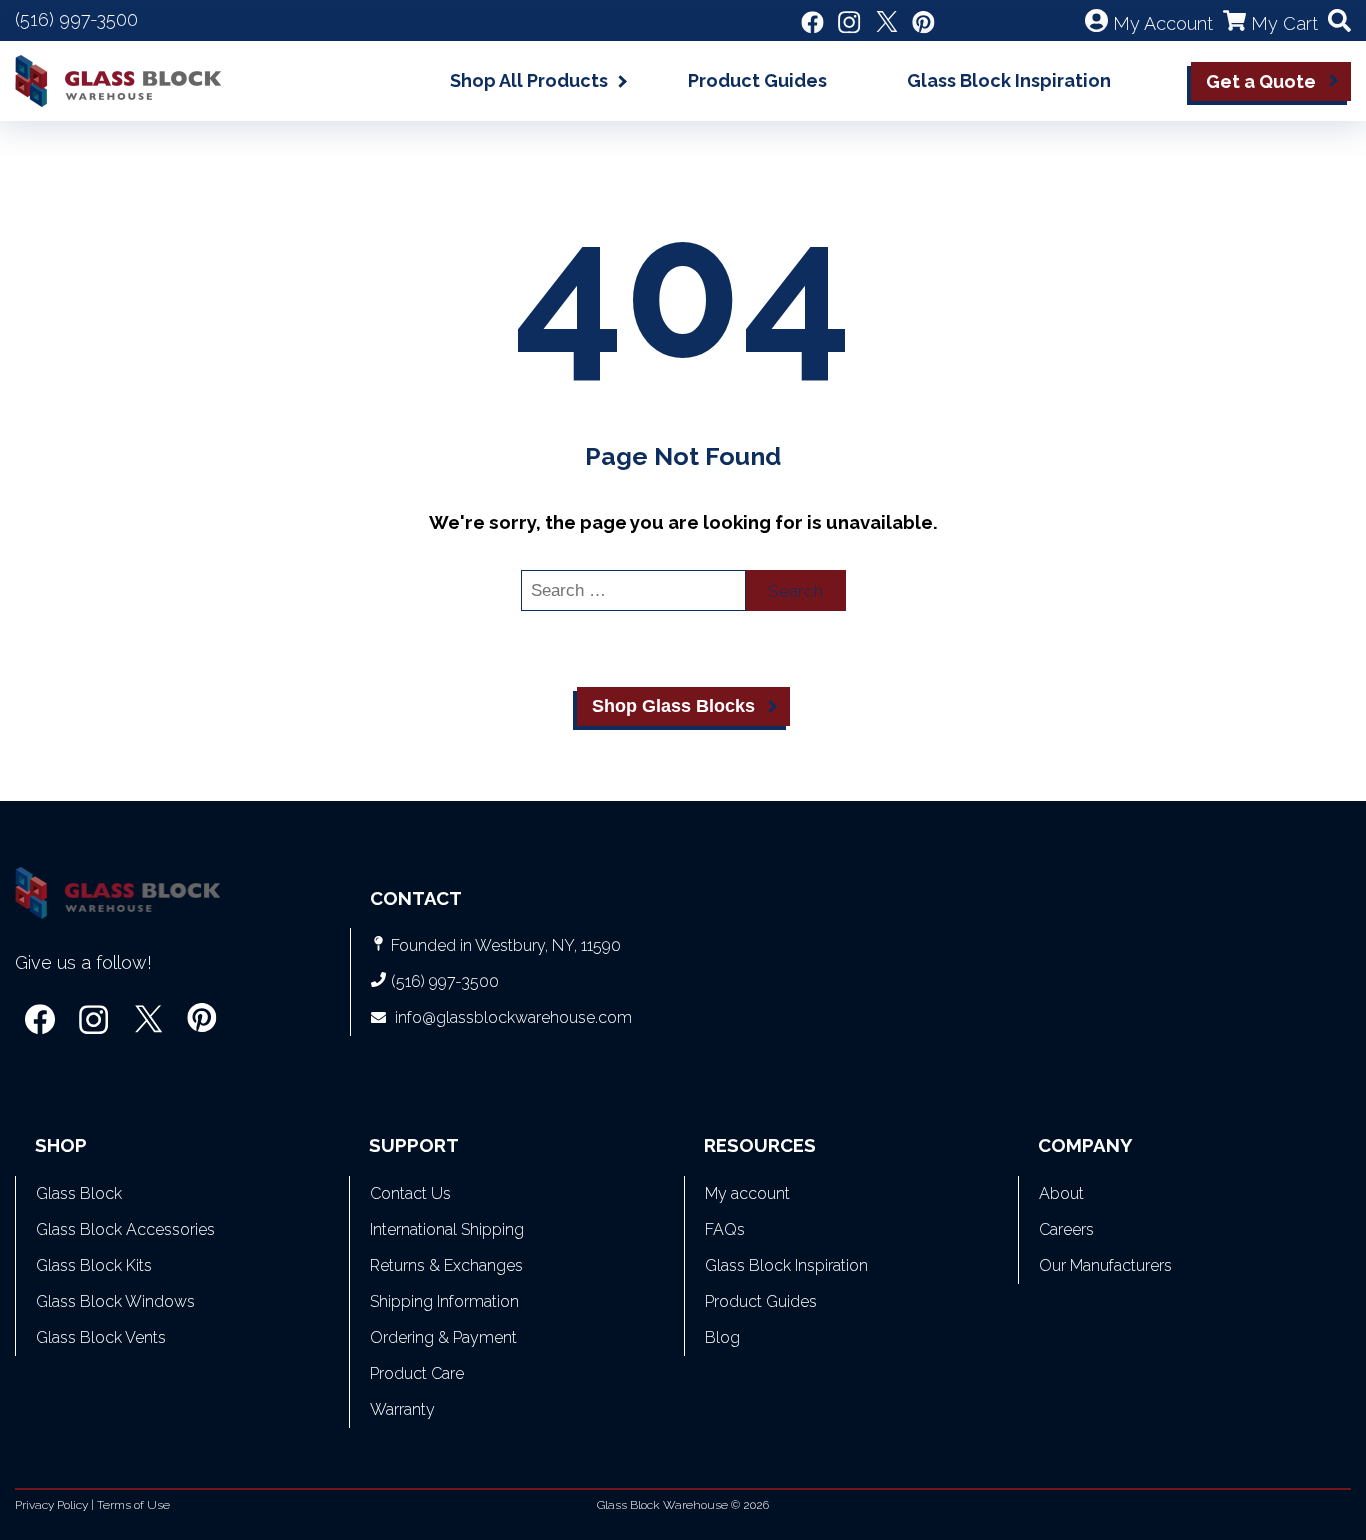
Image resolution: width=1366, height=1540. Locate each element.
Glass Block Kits (94, 1265)
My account (747, 1193)
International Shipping (447, 1229)
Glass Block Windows (115, 1301)
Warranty (402, 1409)
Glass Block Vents (101, 1337)
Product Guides (757, 80)
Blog (722, 1337)
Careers (1066, 1229)
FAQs (725, 1229)
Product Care (417, 1373)
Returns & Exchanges (446, 1265)
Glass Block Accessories (125, 1229)
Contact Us (410, 1193)
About (1061, 1193)
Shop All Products (529, 80)
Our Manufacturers (1105, 1265)
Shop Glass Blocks (673, 706)
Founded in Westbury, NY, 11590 (506, 945)
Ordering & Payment (443, 1337)
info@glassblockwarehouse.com (513, 1017)
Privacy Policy (51, 1505)
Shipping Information (444, 1301)
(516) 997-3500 (76, 19)
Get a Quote (1261, 81)
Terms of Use (133, 1505)
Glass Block (79, 1193)
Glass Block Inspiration (1009, 80)
